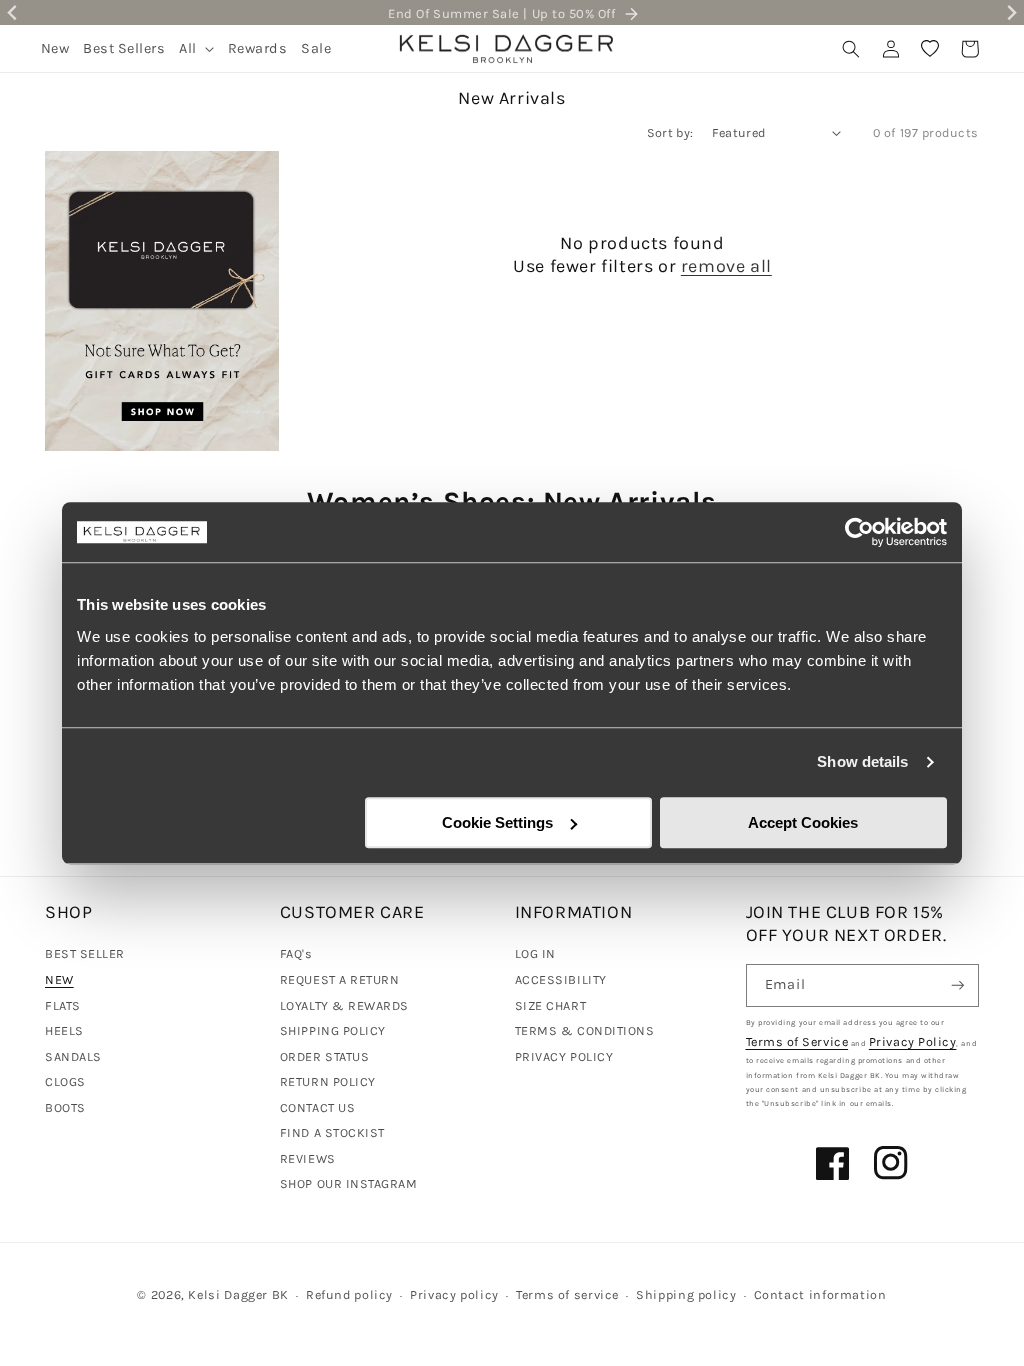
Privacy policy (454, 1294)
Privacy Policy (913, 1041)
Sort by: (670, 132)
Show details (862, 761)
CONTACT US (317, 1107)
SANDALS (73, 1056)
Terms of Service (797, 1041)
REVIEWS (308, 1158)
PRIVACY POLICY (564, 1056)
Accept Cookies (803, 822)
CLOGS (65, 1081)
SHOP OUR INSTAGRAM (349, 1183)
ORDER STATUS (324, 1056)
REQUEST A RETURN (340, 979)
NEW (59, 979)
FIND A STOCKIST (332, 1132)
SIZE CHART (550, 1005)
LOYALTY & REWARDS (344, 1005)
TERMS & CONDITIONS (585, 1030)
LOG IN (535, 953)
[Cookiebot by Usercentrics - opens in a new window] (859, 532)
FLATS (63, 1005)
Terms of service (567, 1294)
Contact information (820, 1294)
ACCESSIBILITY (561, 979)
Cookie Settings (497, 822)
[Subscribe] (958, 985)
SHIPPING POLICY (333, 1030)
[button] (196, 48)
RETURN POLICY (328, 1081)
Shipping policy (686, 1294)
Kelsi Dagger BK (238, 1294)
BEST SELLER (85, 953)
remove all (726, 266)
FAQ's (296, 953)
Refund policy (349, 1294)
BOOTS (65, 1107)
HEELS (64, 1030)
